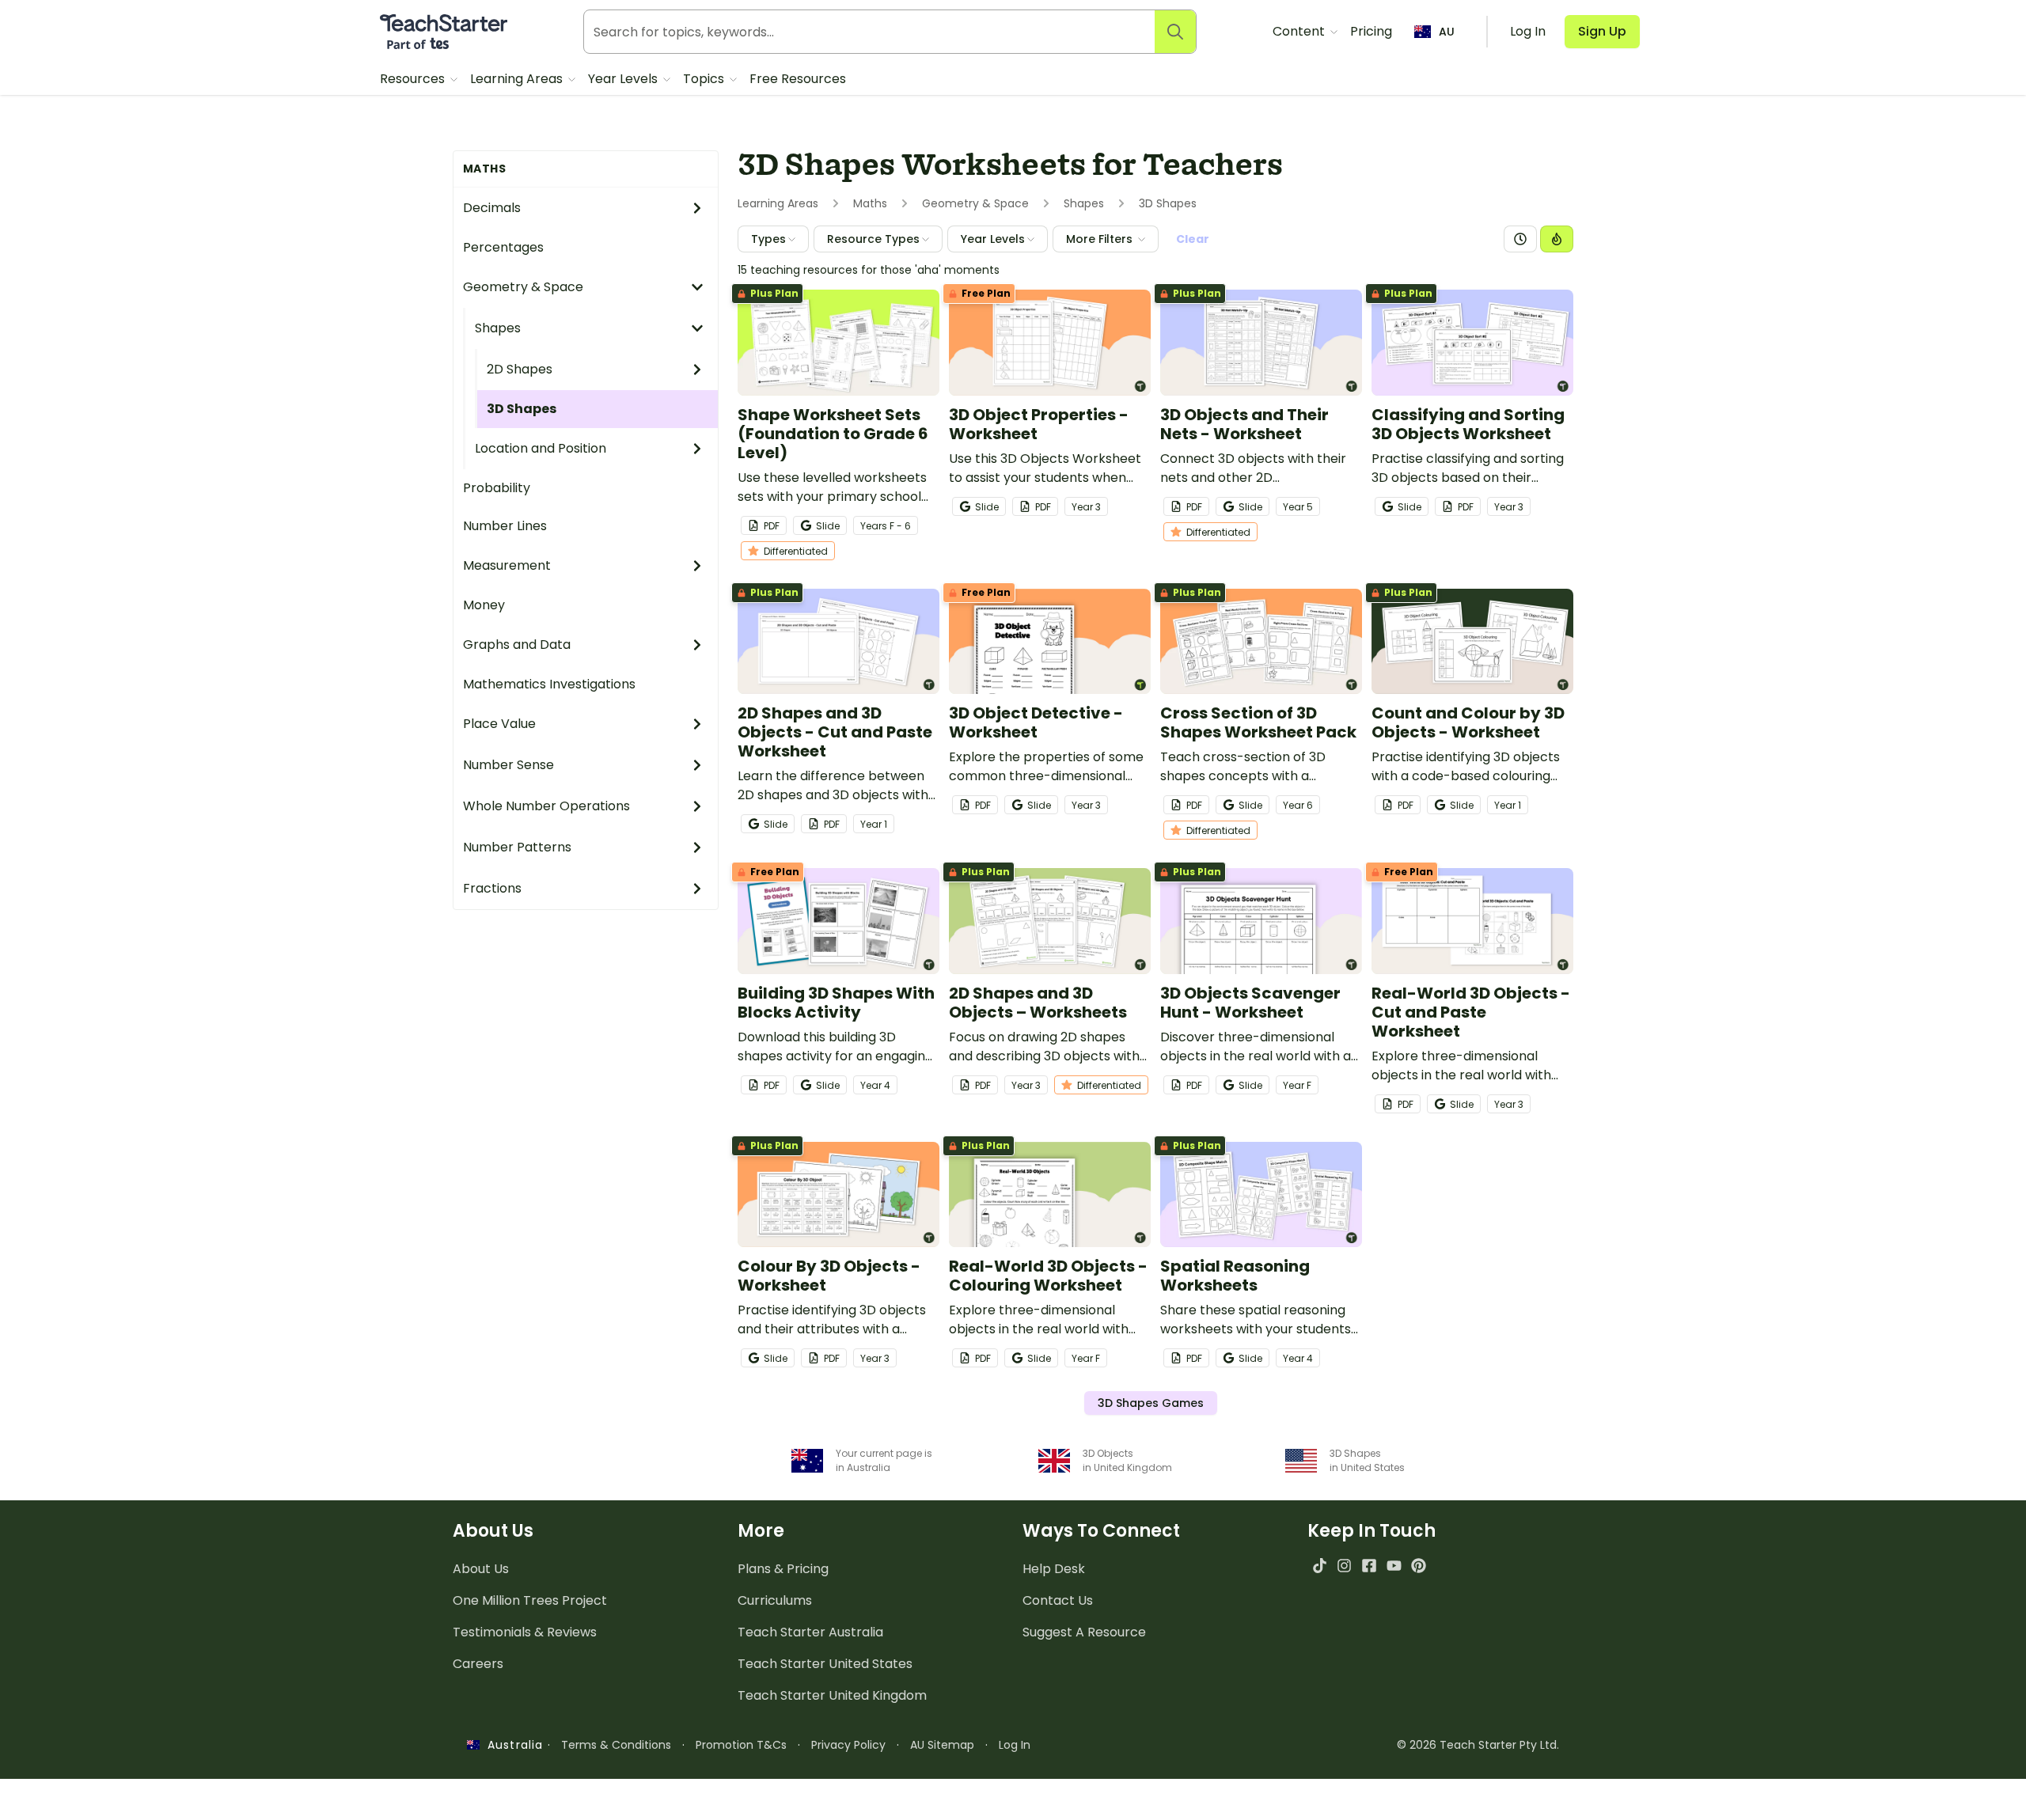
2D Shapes (520, 369)
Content (1300, 31)
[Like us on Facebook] (1369, 1566)
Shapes (498, 328)
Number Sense (508, 765)
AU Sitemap (942, 1745)
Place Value (499, 724)
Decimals (492, 208)
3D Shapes (522, 409)
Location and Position (541, 448)
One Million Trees (530, 1600)
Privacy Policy (848, 1745)
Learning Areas (518, 79)
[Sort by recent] (1520, 239)
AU (1447, 32)
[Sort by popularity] (1557, 239)
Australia (511, 1745)
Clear (1193, 239)
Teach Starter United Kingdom (832, 1695)
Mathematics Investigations (549, 684)
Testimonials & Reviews (525, 1632)
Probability (497, 488)
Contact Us (1058, 1600)
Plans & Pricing (783, 1569)
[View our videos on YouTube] (1394, 1566)
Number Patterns (517, 847)
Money (484, 605)
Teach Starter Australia (810, 1632)
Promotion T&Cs (741, 1745)
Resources (414, 79)
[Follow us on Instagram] (1344, 1566)
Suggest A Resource (1084, 1632)
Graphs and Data (517, 645)
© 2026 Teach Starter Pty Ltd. (1478, 1745)
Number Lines (505, 526)
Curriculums (775, 1600)
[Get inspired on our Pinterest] (1419, 1566)
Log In (1015, 1745)
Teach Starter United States (825, 1664)
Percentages (503, 247)
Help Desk (1054, 1569)
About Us (481, 1569)
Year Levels (624, 79)
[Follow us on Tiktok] (1320, 1566)
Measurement (507, 565)
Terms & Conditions (616, 1745)
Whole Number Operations (546, 806)
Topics (705, 79)
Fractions (492, 888)
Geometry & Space (523, 287)
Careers (478, 1664)
